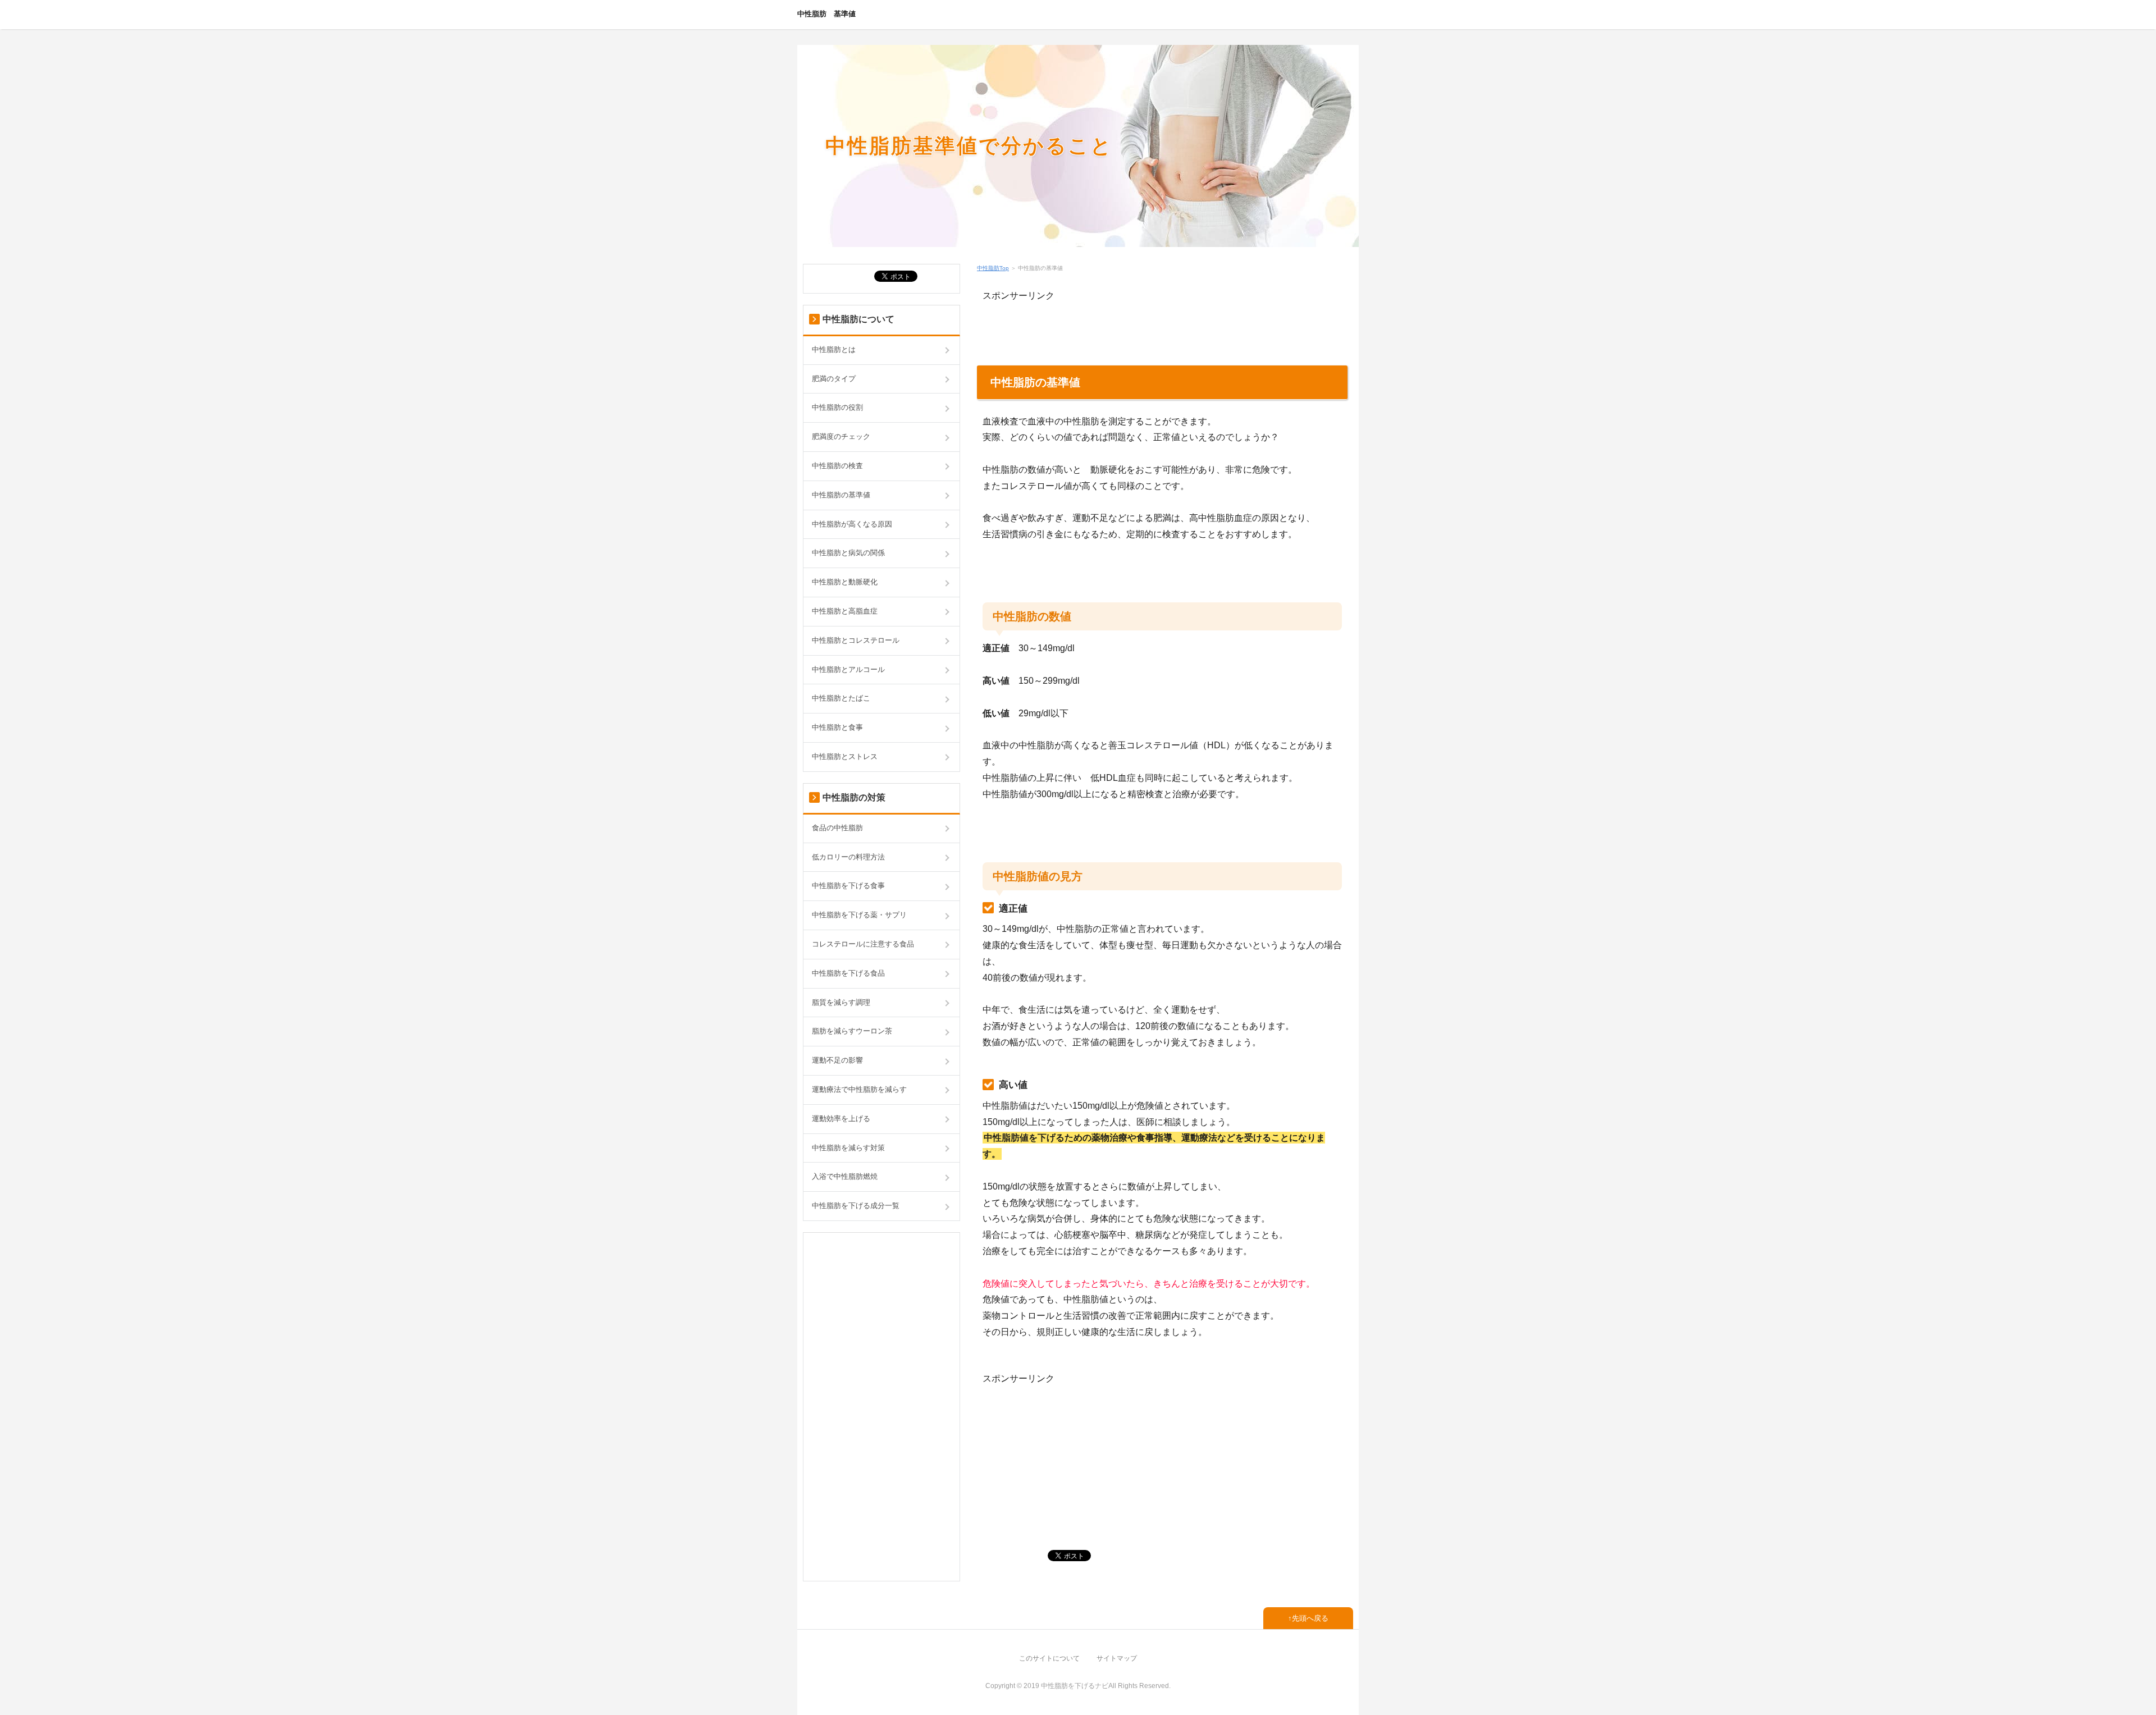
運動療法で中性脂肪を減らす (859, 1089)
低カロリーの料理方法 (848, 857)
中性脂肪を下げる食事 (848, 886)
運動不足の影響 (837, 1060)
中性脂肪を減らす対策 (848, 1148)
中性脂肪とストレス (845, 756)
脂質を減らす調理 (841, 1002)
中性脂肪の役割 (837, 407)
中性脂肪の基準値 (841, 495)
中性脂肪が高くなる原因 (852, 524)
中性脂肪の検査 (837, 466)
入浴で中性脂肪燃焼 (845, 1176)
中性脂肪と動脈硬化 (845, 582)
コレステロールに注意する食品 (863, 944)
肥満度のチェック (841, 436)
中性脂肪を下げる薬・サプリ (859, 915)
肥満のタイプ (834, 379)
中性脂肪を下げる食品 (848, 973)
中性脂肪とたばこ (841, 698)
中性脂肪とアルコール (848, 669)
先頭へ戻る (1310, 1618)
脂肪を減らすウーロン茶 (852, 1031)
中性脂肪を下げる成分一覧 (856, 1206)
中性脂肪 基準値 (826, 14)
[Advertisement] (1114, 321)
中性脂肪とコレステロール (856, 640)
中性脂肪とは (834, 349)
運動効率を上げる (841, 1119)
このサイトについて (1049, 1658)
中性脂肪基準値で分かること (969, 146)
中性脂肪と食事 (837, 727)
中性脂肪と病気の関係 (848, 553)
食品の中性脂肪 (837, 828)
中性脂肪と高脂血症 (845, 611)
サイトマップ (1117, 1658)
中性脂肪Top (993, 268)
